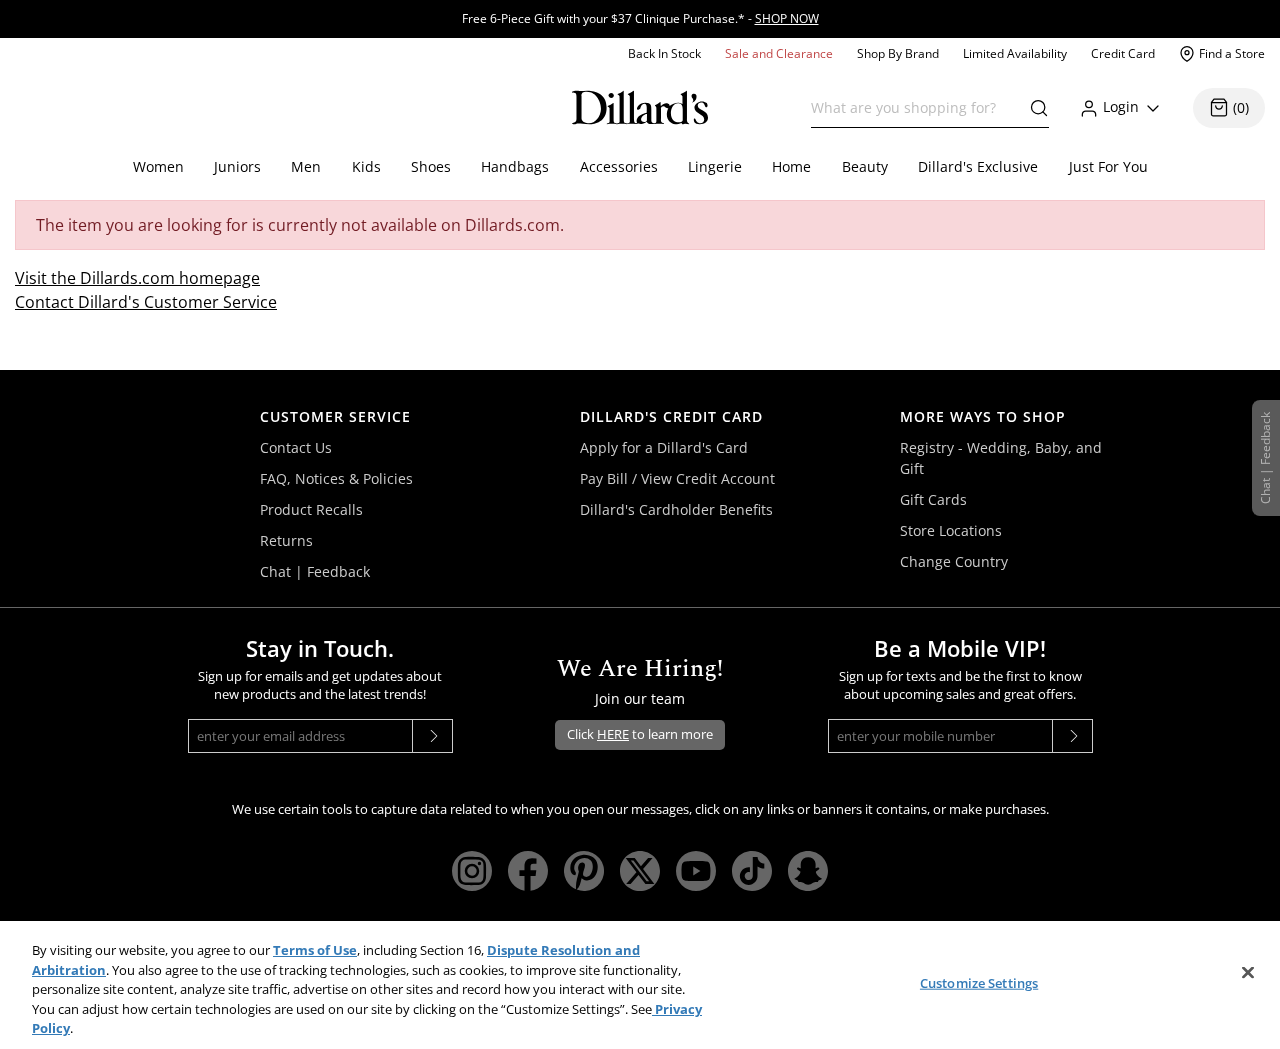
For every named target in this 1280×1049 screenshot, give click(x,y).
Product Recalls (311, 509)
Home (791, 166)
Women (158, 166)
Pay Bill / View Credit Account (677, 478)
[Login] (1153, 107)
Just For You (1108, 166)
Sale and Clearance (779, 53)
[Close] (1248, 973)
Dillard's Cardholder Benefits (676, 509)
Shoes (431, 166)
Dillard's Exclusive (978, 166)
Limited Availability (1015, 53)
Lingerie (715, 166)
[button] (1034, 108)
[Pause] (1274, 5)
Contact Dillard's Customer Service (146, 302)
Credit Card (1123, 53)
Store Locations (951, 530)
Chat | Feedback (315, 571)
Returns (286, 540)
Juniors (237, 166)
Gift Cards (933, 499)
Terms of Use (315, 950)
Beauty (865, 166)
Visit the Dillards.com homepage (137, 278)
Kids (366, 166)
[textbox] (930, 108)
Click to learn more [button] (640, 734)
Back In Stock (664, 53)
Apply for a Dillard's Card (664, 447)
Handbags (515, 166)
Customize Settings (979, 983)
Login (1121, 106)
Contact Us (296, 447)
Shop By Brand (898, 53)
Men (306, 166)
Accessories (619, 166)
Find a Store (1232, 53)
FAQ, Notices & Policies (336, 478)
